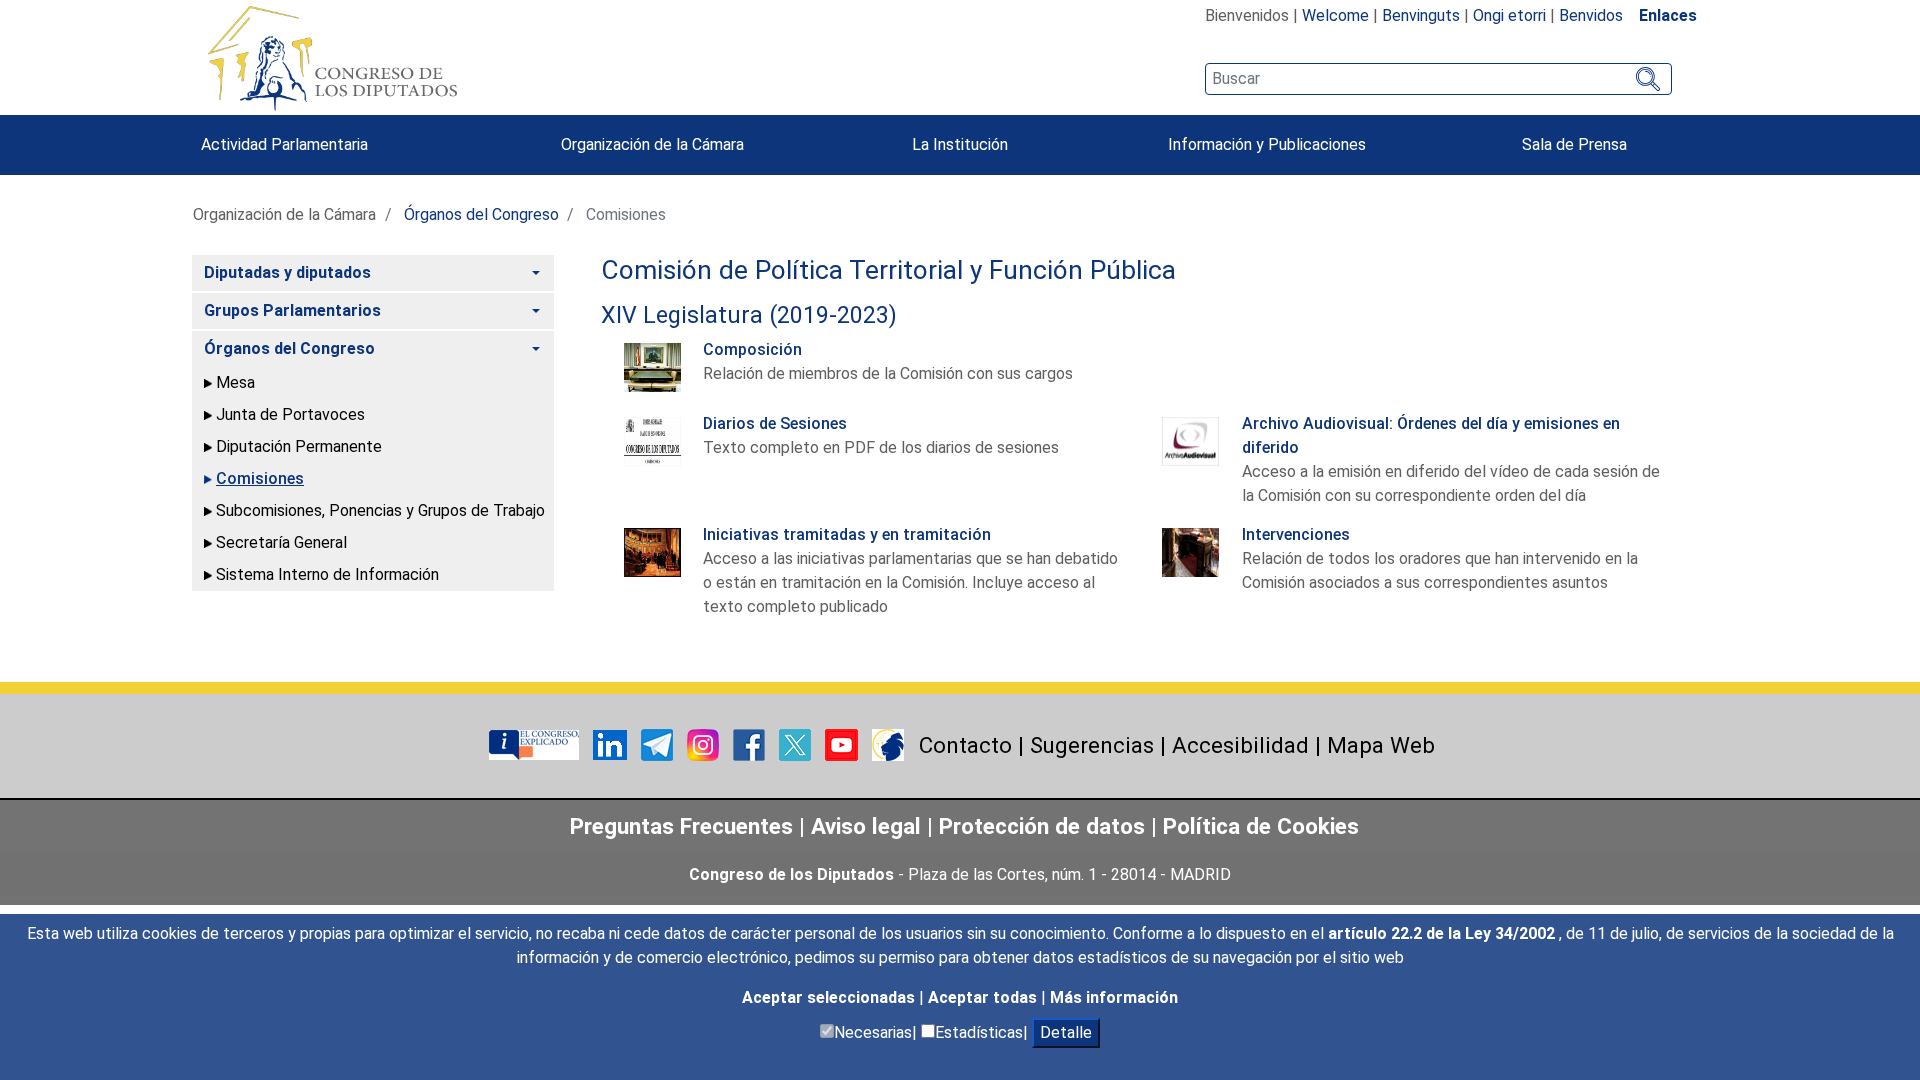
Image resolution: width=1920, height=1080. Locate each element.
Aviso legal (869, 826)
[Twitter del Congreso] (797, 743)
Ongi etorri (1509, 15)
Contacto (965, 745)
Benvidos (1591, 15)
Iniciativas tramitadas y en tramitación (847, 534)
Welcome (1335, 15)
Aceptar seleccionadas (830, 997)
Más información (1114, 997)
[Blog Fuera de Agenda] (888, 743)
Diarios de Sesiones (775, 423)
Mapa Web (1381, 745)
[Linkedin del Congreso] (612, 743)
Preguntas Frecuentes (681, 826)
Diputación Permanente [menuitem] (299, 446)
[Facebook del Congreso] (751, 743)
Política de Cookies (1261, 826)
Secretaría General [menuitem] (281, 542)
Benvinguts (1421, 15)
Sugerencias (1092, 745)
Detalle (1066, 1032)
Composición (752, 349)
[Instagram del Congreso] (705, 743)
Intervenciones (1296, 534)
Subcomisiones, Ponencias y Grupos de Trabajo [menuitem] (380, 510)
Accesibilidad (1240, 745)
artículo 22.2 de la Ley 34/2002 (1443, 933)
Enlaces (1668, 15)
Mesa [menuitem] (235, 382)
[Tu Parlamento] (536, 743)
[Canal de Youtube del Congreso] (843, 743)
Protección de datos (1042, 826)
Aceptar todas (984, 997)
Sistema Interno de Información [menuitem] (327, 574)
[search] (1438, 79)
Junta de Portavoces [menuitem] (290, 414)
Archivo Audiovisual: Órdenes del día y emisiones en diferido (1431, 435)
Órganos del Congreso (481, 214)
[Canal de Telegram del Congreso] (659, 743)
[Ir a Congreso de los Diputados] (332, 58)
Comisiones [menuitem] (260, 478)
